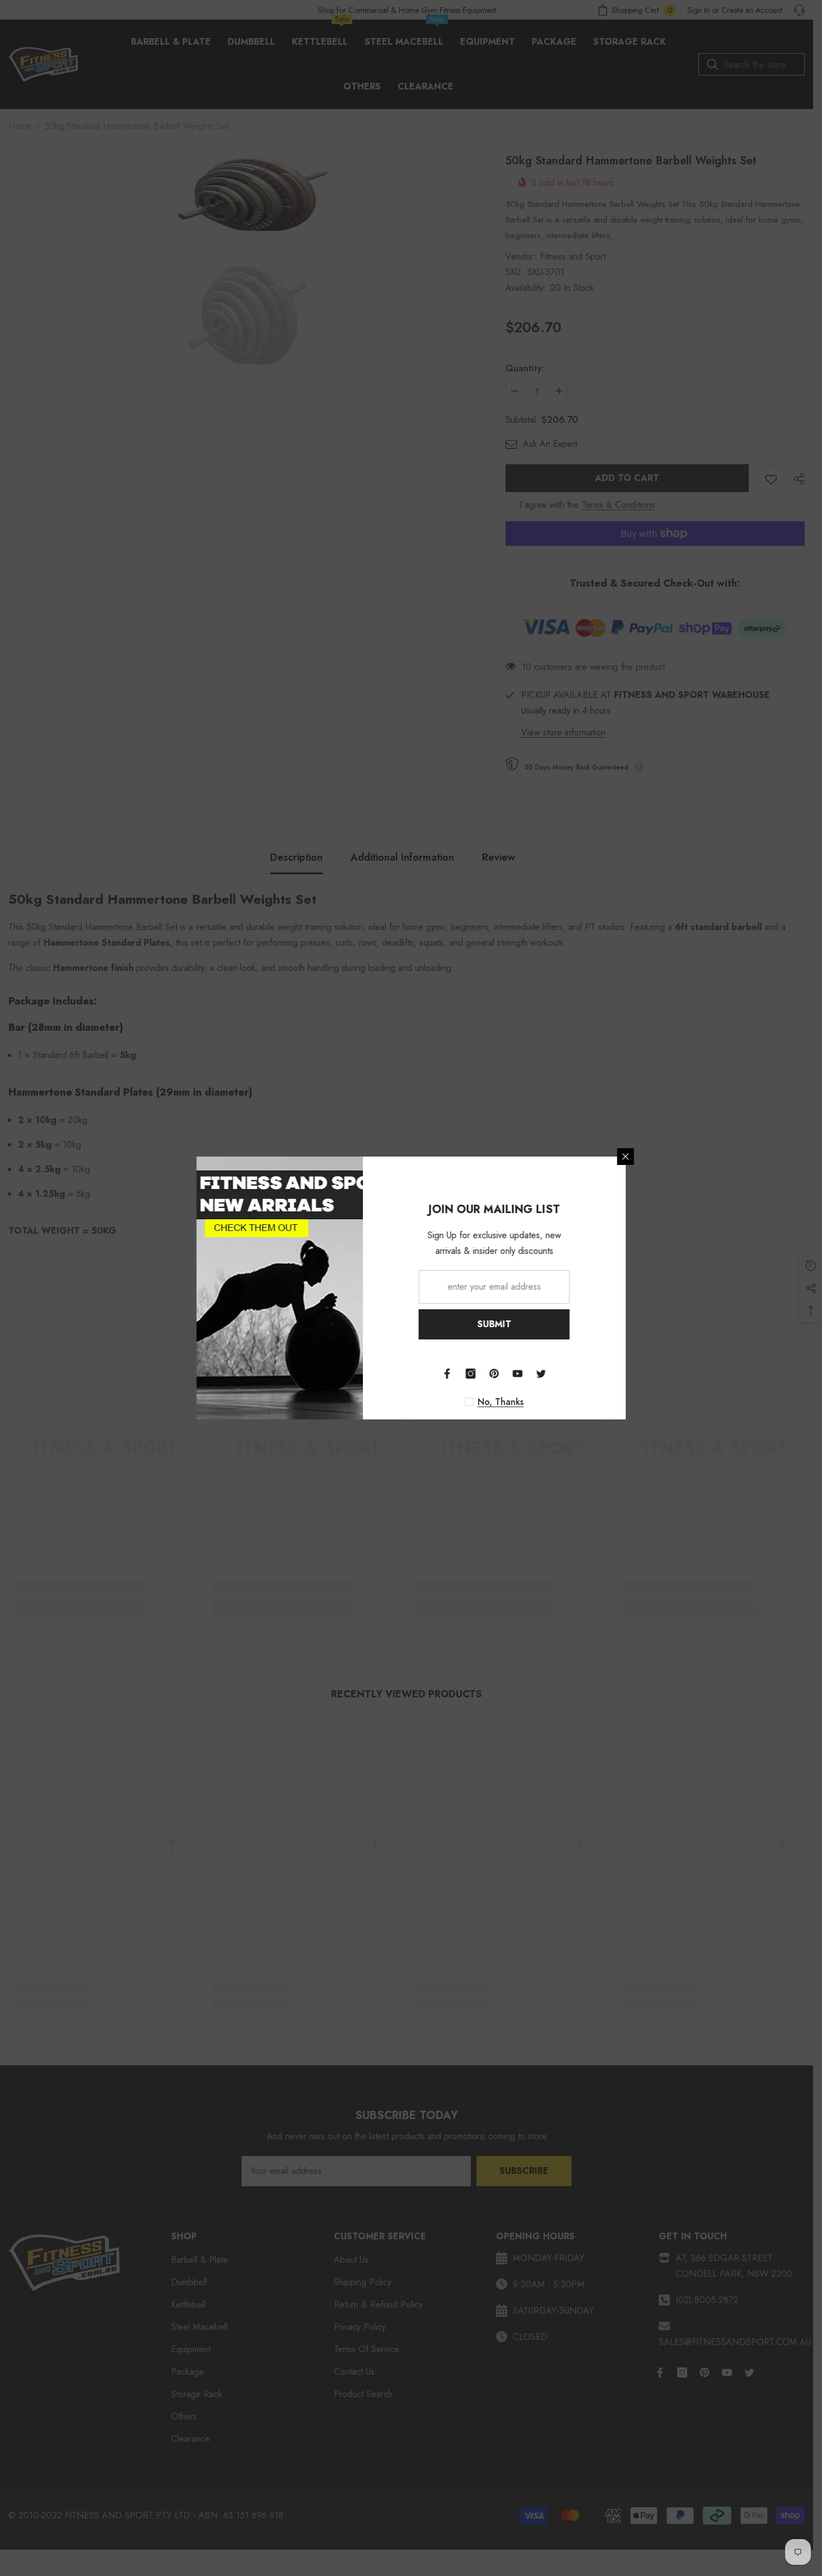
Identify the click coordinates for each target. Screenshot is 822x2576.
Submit (543, 1324)
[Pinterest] (542, 1374)
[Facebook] (495, 1374)
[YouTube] (566, 1374)
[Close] (674, 1157)
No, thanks (549, 1402)
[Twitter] (589, 1374)
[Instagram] (519, 1374)
